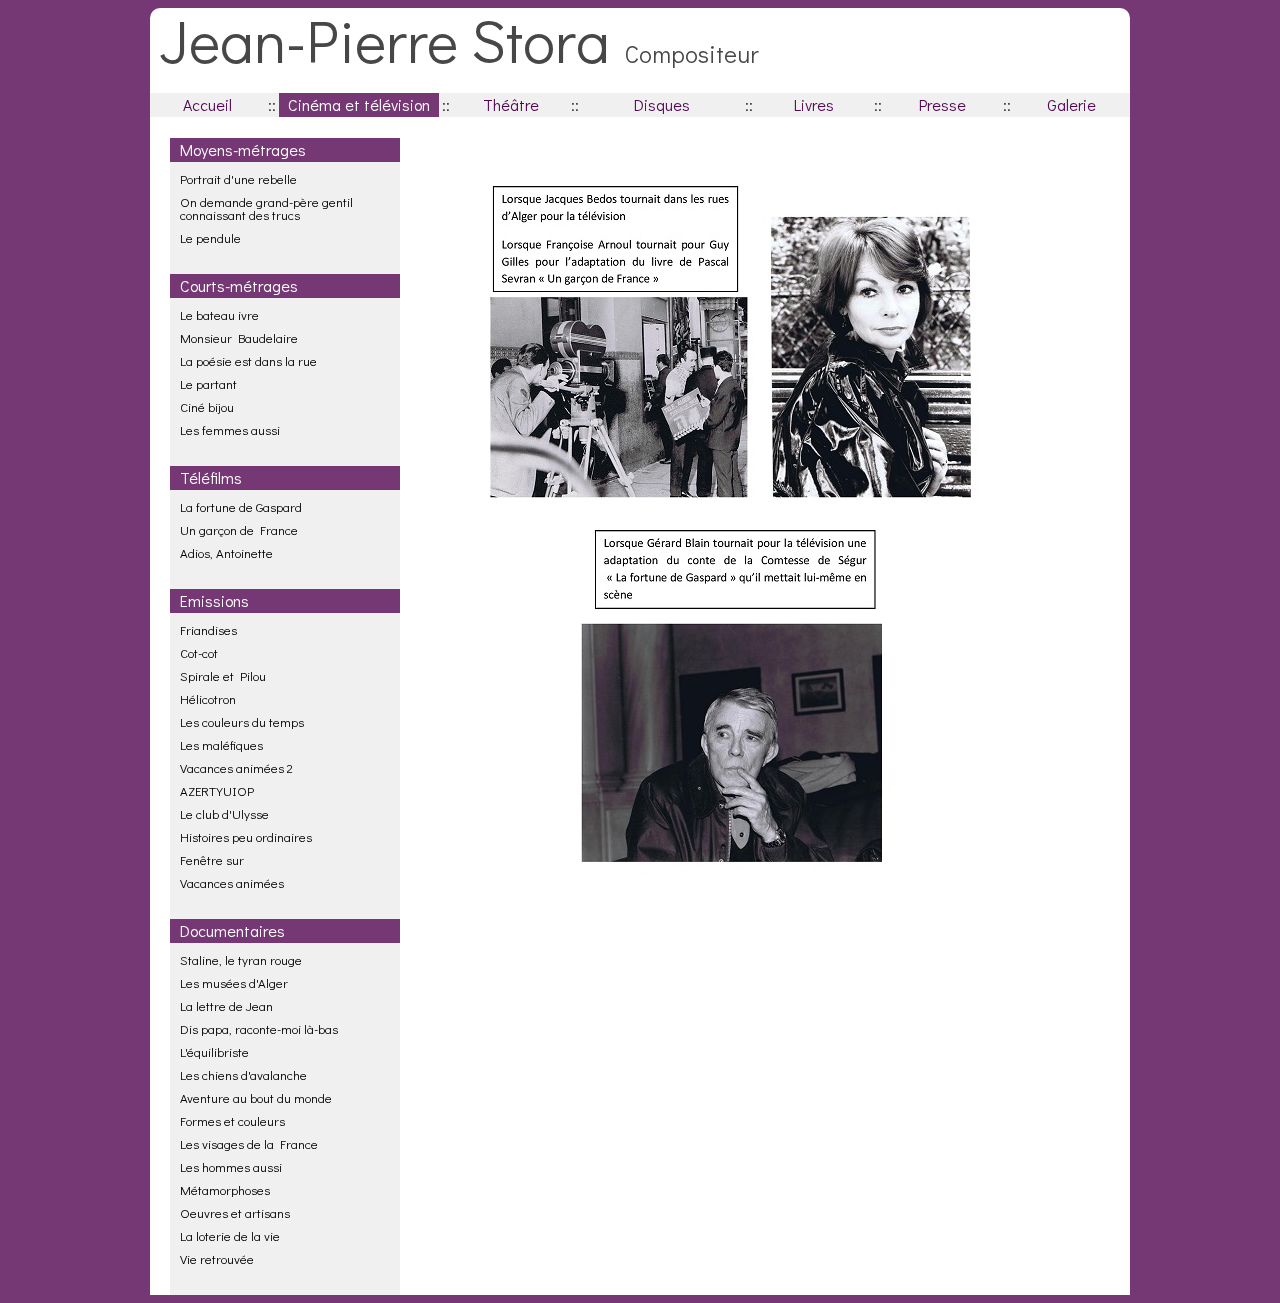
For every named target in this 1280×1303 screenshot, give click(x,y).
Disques (662, 104)
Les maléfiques (221, 744)
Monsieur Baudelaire (239, 337)
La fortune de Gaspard (241, 506)
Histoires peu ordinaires (246, 836)
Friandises (208, 629)
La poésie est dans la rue (248, 360)
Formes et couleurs (232, 1120)
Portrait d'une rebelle (238, 178)
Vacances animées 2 (236, 767)
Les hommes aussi (231, 1166)
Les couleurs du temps (242, 721)
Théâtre (511, 104)
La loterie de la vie (230, 1235)
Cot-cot (199, 652)
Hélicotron (208, 698)
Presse (942, 104)
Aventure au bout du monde (256, 1097)
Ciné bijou (207, 406)
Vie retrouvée (217, 1258)
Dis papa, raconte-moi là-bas (259, 1028)
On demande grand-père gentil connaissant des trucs (266, 208)
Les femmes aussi (230, 429)
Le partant (208, 383)
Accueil (207, 104)
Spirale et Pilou (223, 675)
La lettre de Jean (226, 1005)
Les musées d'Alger (234, 982)
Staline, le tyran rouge (241, 959)
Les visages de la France (249, 1143)
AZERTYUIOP (217, 790)
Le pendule (210, 237)
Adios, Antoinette (226, 552)
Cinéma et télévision (359, 104)
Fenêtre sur (212, 859)
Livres (814, 104)
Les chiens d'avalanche (243, 1074)
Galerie (1071, 104)
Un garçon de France (239, 529)
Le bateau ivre (219, 314)
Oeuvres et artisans (235, 1212)
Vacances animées (232, 882)
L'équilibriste (214, 1051)
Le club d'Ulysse (224, 813)
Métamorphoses (225, 1189)
